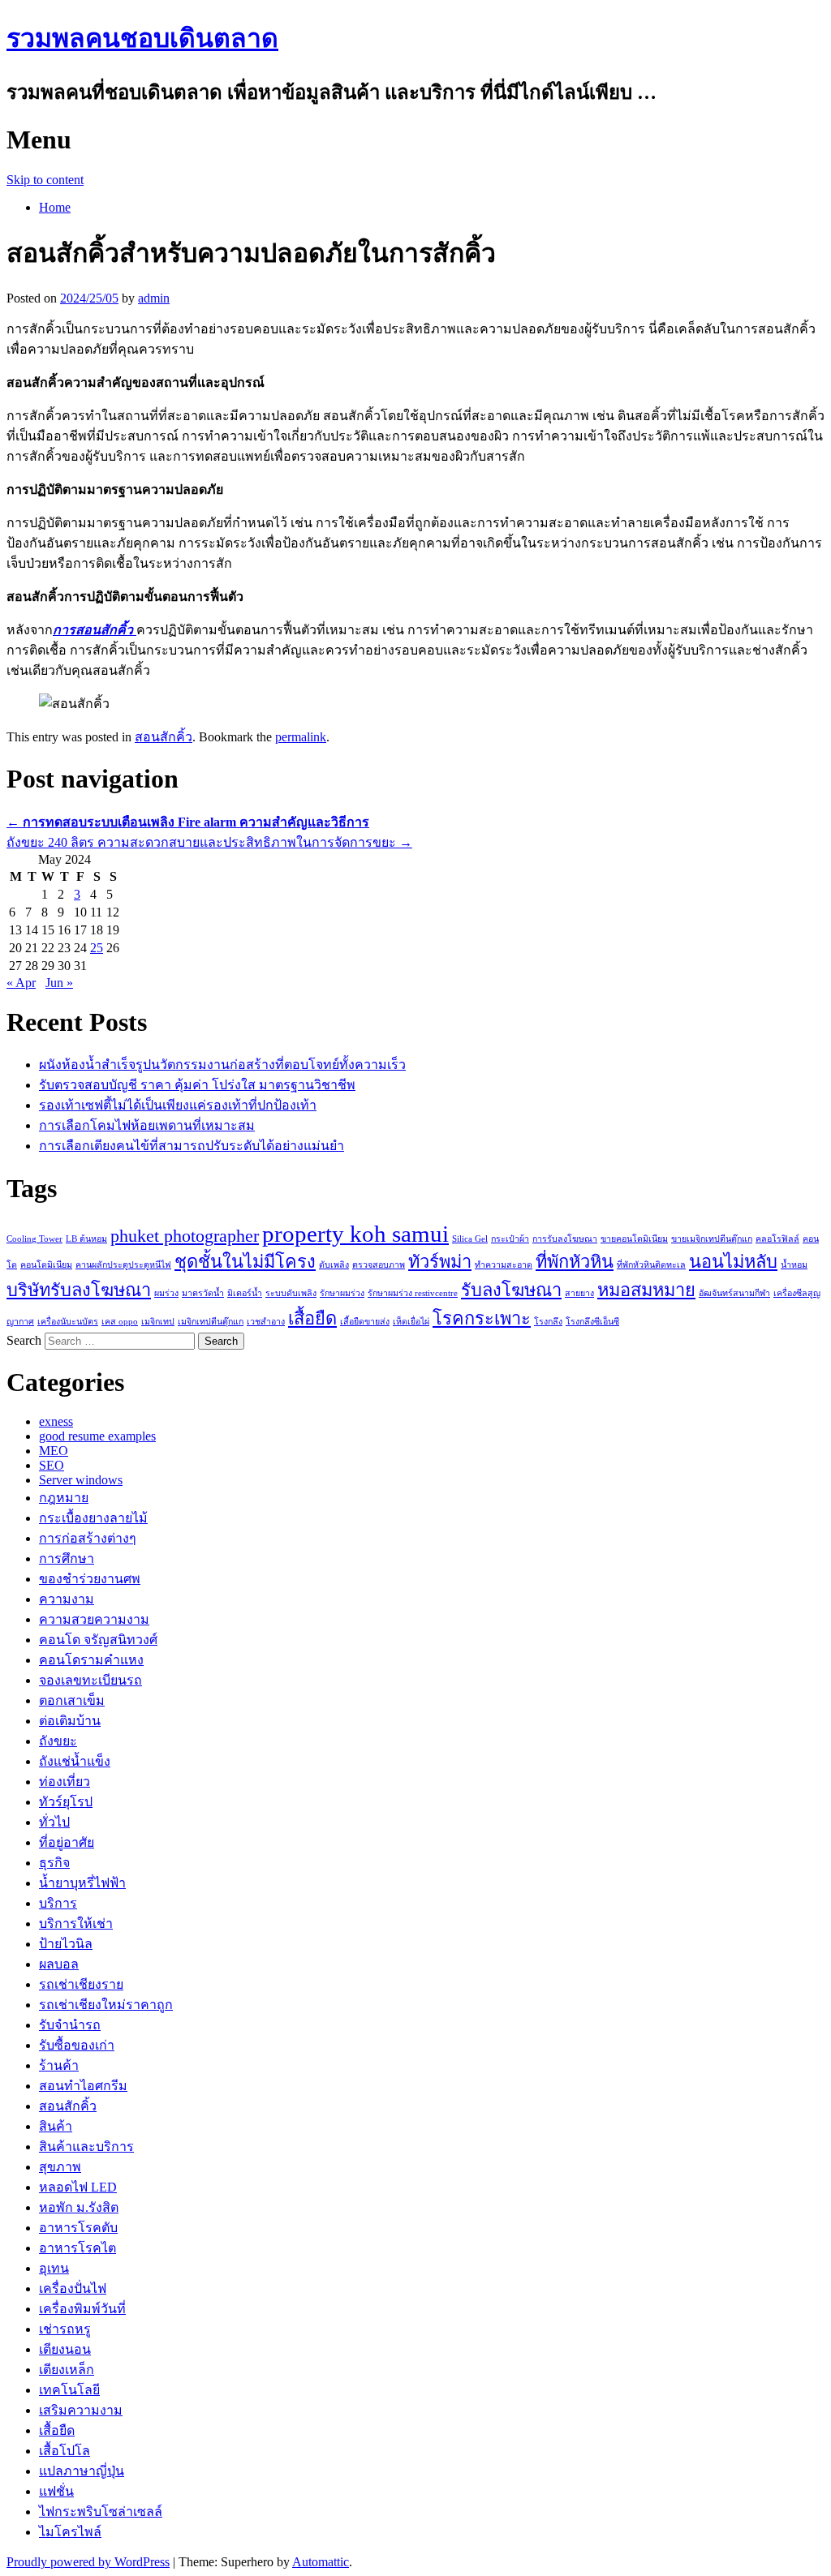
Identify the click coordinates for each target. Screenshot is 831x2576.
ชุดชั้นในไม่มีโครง (245, 1262)
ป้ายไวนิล (66, 1944)
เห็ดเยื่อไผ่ (411, 1322)
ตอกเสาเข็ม (72, 1700)
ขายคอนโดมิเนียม (634, 1239)
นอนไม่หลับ (733, 1262)
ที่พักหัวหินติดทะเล (651, 1265)
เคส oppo (120, 1322)
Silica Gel (470, 1239)
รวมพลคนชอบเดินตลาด (142, 38)
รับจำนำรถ (70, 2025)
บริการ (58, 1903)
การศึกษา (67, 1558)
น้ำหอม (794, 1265)
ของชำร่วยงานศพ (90, 1579)
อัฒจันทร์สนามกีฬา (734, 1293)
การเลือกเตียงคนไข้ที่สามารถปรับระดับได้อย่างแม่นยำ (192, 1146)
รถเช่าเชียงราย (81, 1984)
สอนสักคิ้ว (164, 737)
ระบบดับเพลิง (291, 1293)
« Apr (21, 983)
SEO (52, 1465)
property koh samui (355, 1234)
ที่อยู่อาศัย (67, 1842)
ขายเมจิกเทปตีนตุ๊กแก (712, 1239)
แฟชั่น (56, 2491)
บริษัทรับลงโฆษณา (79, 1290)
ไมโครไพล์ (70, 2532)
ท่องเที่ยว (65, 1782)
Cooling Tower (34, 1239)
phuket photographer (185, 1236)
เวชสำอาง (266, 1322)
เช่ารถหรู (65, 2329)
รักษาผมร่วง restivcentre (413, 1293)
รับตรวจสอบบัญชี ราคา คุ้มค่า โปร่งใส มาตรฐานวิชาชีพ (197, 1085)
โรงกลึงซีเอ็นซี (592, 1322)
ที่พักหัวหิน (575, 1262)
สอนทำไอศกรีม (83, 2086)
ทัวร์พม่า (440, 1262)
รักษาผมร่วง (342, 1293)
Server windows (81, 1480)
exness (56, 1421)
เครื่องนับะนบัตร (68, 1322)
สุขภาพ (60, 2167)
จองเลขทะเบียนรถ (90, 1680)
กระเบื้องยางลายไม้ (93, 1518)
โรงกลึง (548, 1322)
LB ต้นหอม (86, 1239)
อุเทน (54, 2268)
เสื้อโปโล (65, 2451)
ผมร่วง (166, 1293)
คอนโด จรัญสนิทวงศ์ (98, 1640)
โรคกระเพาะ (482, 1319)
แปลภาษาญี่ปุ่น (82, 2471)
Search (24, 1340)
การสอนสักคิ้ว (95, 630)
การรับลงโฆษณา (565, 1239)
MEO (54, 1451)
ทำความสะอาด (504, 1265)
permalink (301, 737)
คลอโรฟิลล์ (777, 1239)
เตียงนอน (65, 2349)
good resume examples (97, 1436)
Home (55, 207)
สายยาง (579, 1293)
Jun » (59, 983)
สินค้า (56, 2126)
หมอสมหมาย (646, 1290)
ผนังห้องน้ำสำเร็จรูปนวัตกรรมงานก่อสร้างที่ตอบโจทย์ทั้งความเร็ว (222, 1065)
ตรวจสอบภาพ (379, 1265)
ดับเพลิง (334, 1265)
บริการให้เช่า (76, 1923)
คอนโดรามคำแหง (91, 1660)
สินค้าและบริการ (86, 2147)
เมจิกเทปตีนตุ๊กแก (211, 1322)
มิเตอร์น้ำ (245, 1293)
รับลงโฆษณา (511, 1290)
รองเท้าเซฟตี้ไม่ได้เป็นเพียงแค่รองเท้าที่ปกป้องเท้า (178, 1105)
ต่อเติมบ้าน (70, 1721)
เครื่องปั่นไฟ (73, 2288)
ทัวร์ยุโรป (66, 1802)
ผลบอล (59, 1964)
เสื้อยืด (312, 1319)
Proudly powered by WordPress (88, 2562)
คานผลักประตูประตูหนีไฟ (123, 1265)
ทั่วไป (54, 1822)
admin (154, 298)
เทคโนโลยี (69, 2390)
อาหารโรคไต (78, 2248)
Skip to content (45, 180)
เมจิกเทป (158, 1322)
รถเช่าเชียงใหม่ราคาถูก (106, 2005)
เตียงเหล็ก (67, 2370)
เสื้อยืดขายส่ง (365, 1322)
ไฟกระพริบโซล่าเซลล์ (101, 2512)
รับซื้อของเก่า (77, 2045)
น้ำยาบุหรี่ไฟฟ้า (82, 1883)
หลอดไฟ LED (78, 2187)
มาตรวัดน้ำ (203, 1293)
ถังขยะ (58, 1741)
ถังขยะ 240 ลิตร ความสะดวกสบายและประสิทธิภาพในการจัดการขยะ (209, 842)
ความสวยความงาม (94, 1619)
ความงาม (67, 1599)
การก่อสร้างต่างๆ (88, 1538)
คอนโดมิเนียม (46, 1265)
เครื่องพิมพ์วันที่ (82, 2309)
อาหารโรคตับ (78, 2228)
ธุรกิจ (54, 1863)
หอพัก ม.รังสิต (79, 2207)
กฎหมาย (64, 1498)
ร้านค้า (59, 2065)
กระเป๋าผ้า (510, 1239)
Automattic (321, 2562)
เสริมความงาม (81, 2410)
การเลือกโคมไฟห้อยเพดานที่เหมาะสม (147, 1125)
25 (97, 948)
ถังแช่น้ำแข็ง (75, 1761)
